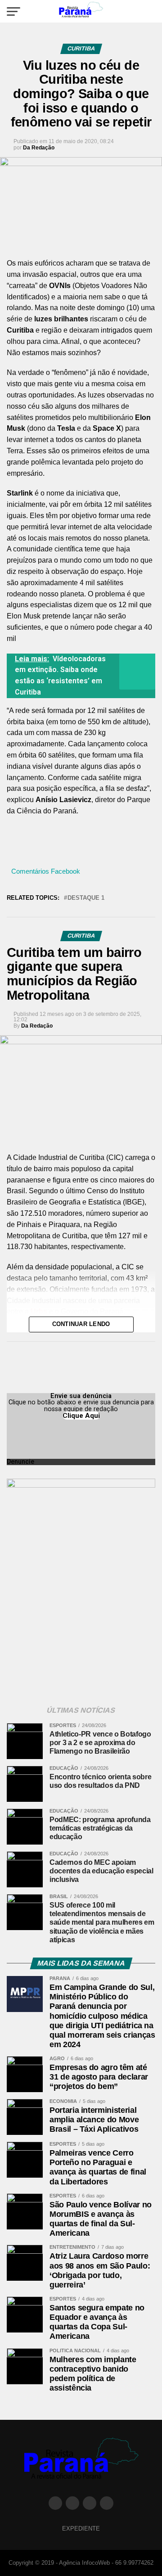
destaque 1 (86, 898)
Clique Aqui (81, 1416)
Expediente (81, 2529)
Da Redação (39, 148)
